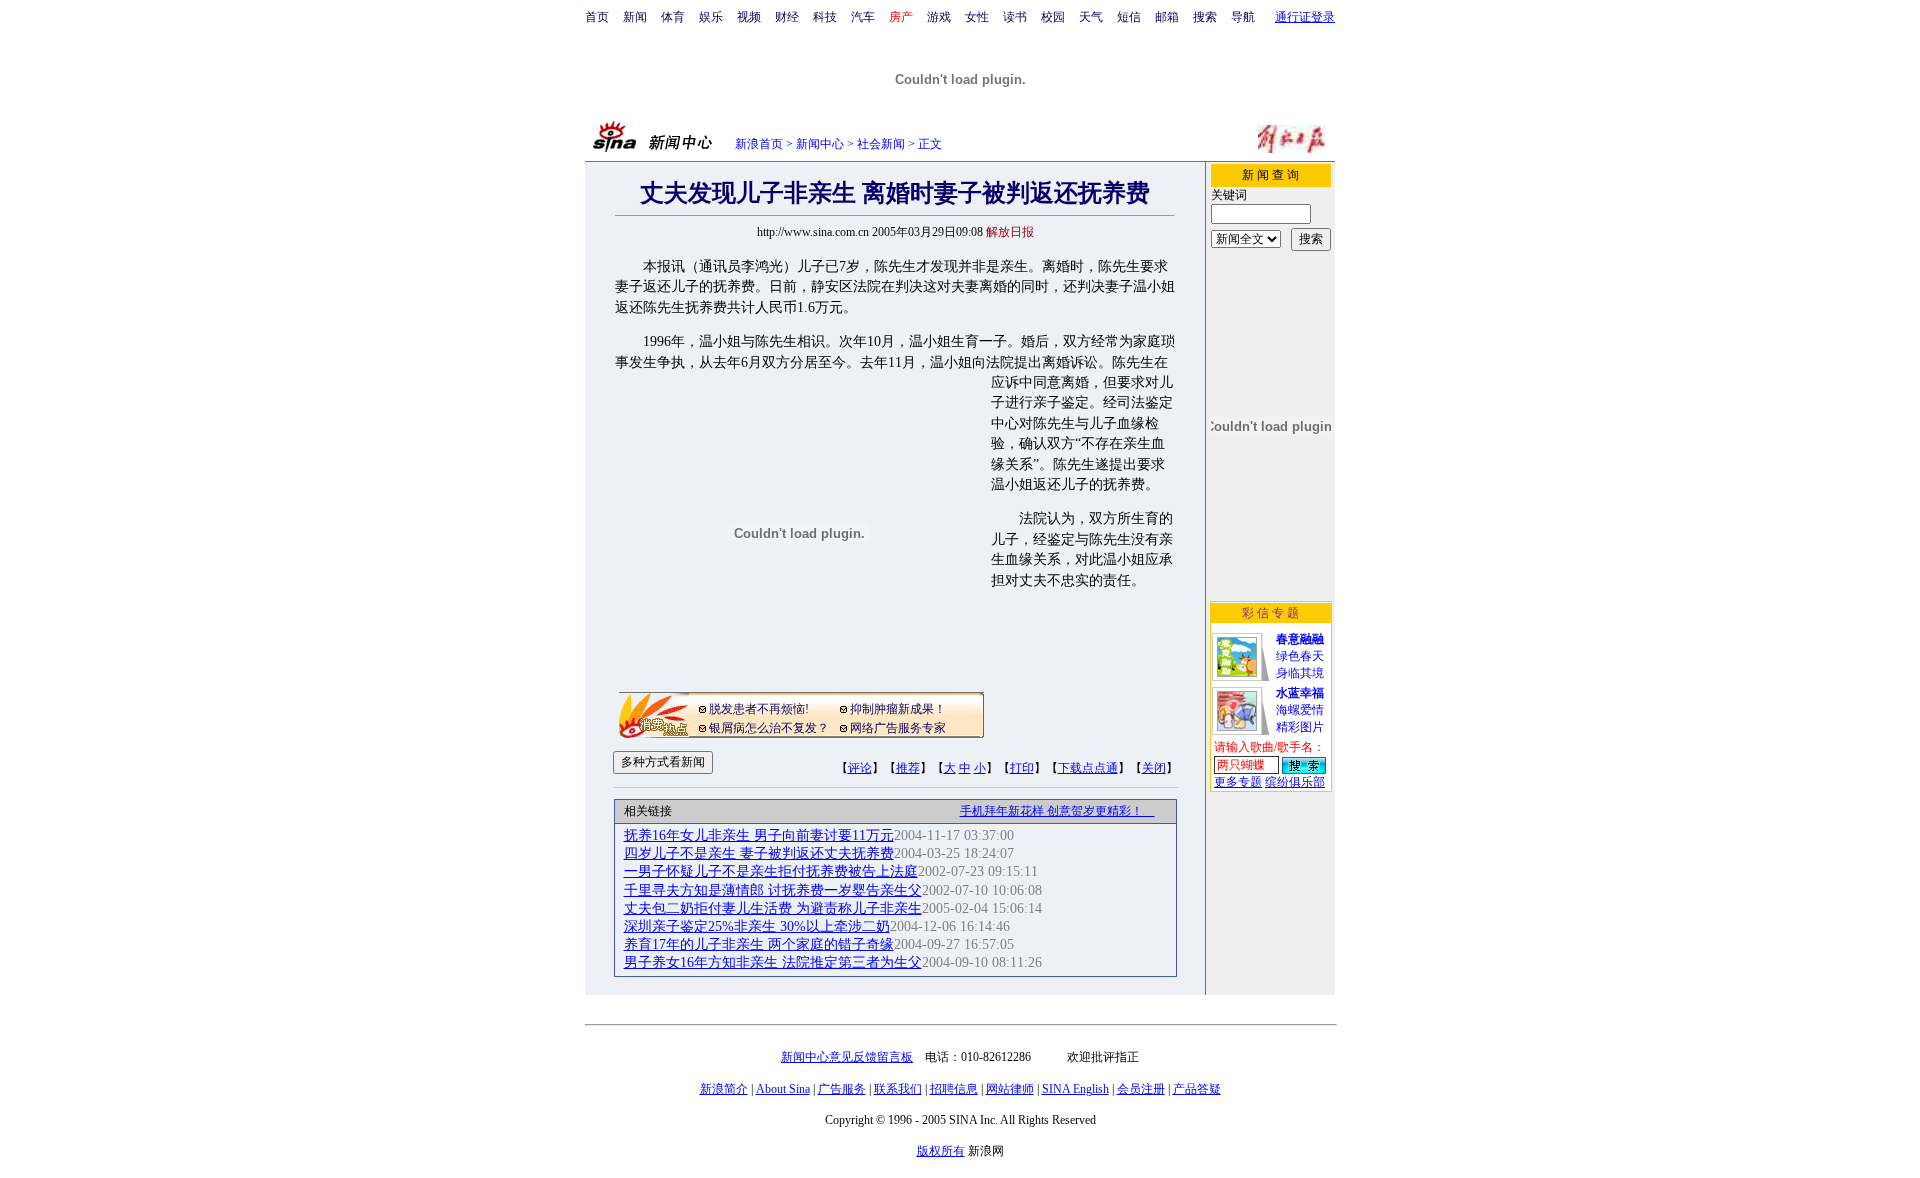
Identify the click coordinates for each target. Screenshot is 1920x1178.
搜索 (1205, 17)
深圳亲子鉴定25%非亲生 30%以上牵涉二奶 (757, 926)
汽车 (863, 17)
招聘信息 (954, 1089)
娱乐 (711, 17)
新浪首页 (759, 144)
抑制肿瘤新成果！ (898, 709)
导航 (1243, 17)
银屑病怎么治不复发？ (769, 728)
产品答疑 (1197, 1089)
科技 (825, 17)
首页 (597, 17)
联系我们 (898, 1089)
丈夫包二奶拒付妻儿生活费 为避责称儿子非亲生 (773, 908)
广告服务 (842, 1089)
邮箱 (1167, 17)
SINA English (1075, 1089)
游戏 (939, 17)
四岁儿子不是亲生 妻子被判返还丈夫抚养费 (759, 853)
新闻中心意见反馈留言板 (847, 1057)
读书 (1015, 17)
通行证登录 (1305, 17)
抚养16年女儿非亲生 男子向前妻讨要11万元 (759, 835)
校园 (1053, 17)
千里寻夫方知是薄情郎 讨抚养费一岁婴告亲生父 (773, 890)
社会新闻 (881, 144)
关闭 (1154, 768)
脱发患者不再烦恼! (759, 709)
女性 (977, 17)
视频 (749, 17)
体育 (673, 17)
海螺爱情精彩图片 (1300, 710)
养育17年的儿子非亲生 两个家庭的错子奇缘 (759, 944)
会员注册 (1141, 1089)
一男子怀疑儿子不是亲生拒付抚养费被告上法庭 (771, 871)
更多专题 (1238, 782)
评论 (860, 768)
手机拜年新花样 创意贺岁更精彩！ (1057, 811)
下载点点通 (1088, 768)
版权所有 (941, 1151)
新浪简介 (724, 1089)
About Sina (783, 1089)
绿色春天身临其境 (1300, 656)
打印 (1022, 768)
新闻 (635, 17)
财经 (787, 17)
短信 (1129, 17)
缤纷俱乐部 (1295, 782)
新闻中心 (820, 144)
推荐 (908, 768)
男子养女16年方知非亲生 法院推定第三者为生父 (773, 962)
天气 (1091, 17)
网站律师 (1010, 1089)
